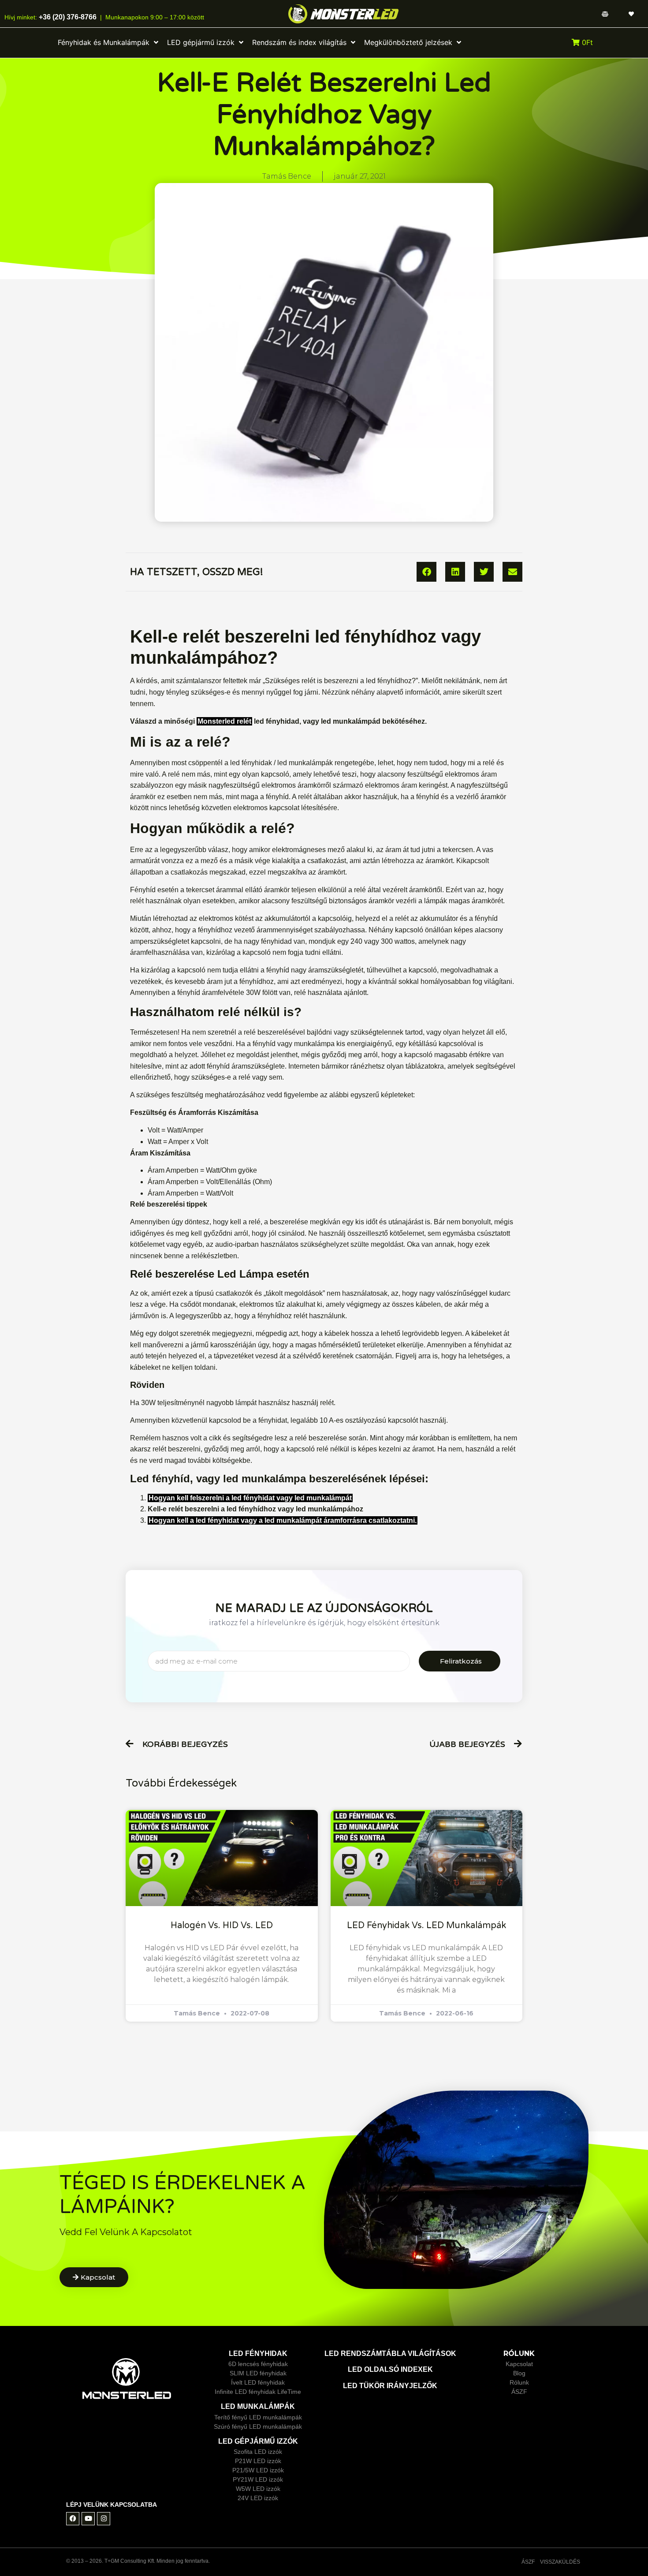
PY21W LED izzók (258, 2479)
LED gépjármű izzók (258, 2441)
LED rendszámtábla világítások (390, 2354)
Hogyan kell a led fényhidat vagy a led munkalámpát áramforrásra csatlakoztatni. (283, 1520)
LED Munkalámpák (258, 2406)
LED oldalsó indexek (390, 2369)
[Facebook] (73, 2519)
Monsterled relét (224, 721)
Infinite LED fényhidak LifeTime (258, 2392)
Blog (519, 2373)
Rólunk (519, 2382)
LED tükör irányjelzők (390, 2386)
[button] (426, 572)
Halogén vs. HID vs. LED (222, 1925)
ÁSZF (519, 2392)
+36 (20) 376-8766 (67, 17)
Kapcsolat (519, 2364)
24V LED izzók (258, 2498)
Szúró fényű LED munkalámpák (258, 2426)
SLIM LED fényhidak (258, 2373)
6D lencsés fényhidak (258, 2364)
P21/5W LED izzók (258, 2470)
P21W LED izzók (258, 2461)
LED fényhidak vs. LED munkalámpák (426, 1925)
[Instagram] (104, 2519)
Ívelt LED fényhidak (258, 2382)
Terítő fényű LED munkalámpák (258, 2417)
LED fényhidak (258, 2354)
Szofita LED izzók (258, 2452)
